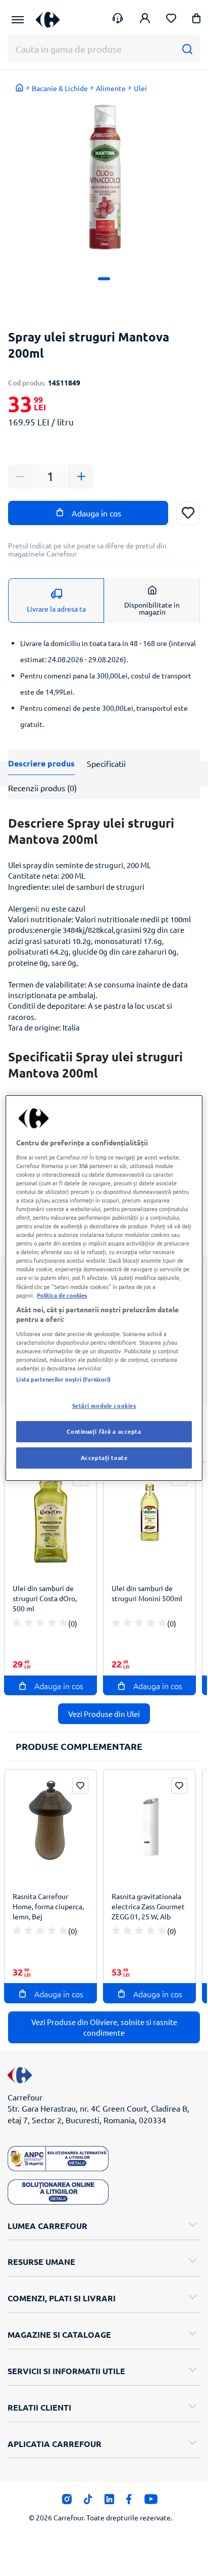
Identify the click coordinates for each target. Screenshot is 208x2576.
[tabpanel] (104, 178)
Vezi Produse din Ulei (104, 1714)
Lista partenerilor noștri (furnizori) (63, 1379)
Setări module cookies (104, 1405)
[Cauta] (187, 49)
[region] (104, 1288)
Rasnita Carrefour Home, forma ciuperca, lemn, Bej (48, 1906)
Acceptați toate (104, 1457)
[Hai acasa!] (20, 88)
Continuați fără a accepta (104, 1431)
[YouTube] (151, 2502)
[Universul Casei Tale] (48, 19)
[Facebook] (129, 2502)
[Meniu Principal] (18, 20)
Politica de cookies (62, 1295)
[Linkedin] (109, 2502)
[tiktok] (88, 2502)
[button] (196, 20)
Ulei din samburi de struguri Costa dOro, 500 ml (45, 1598)
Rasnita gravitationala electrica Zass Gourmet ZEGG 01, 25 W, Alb (148, 1906)
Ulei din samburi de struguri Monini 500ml (147, 1593)
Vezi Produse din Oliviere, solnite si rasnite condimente (104, 2027)
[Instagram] (67, 2502)
